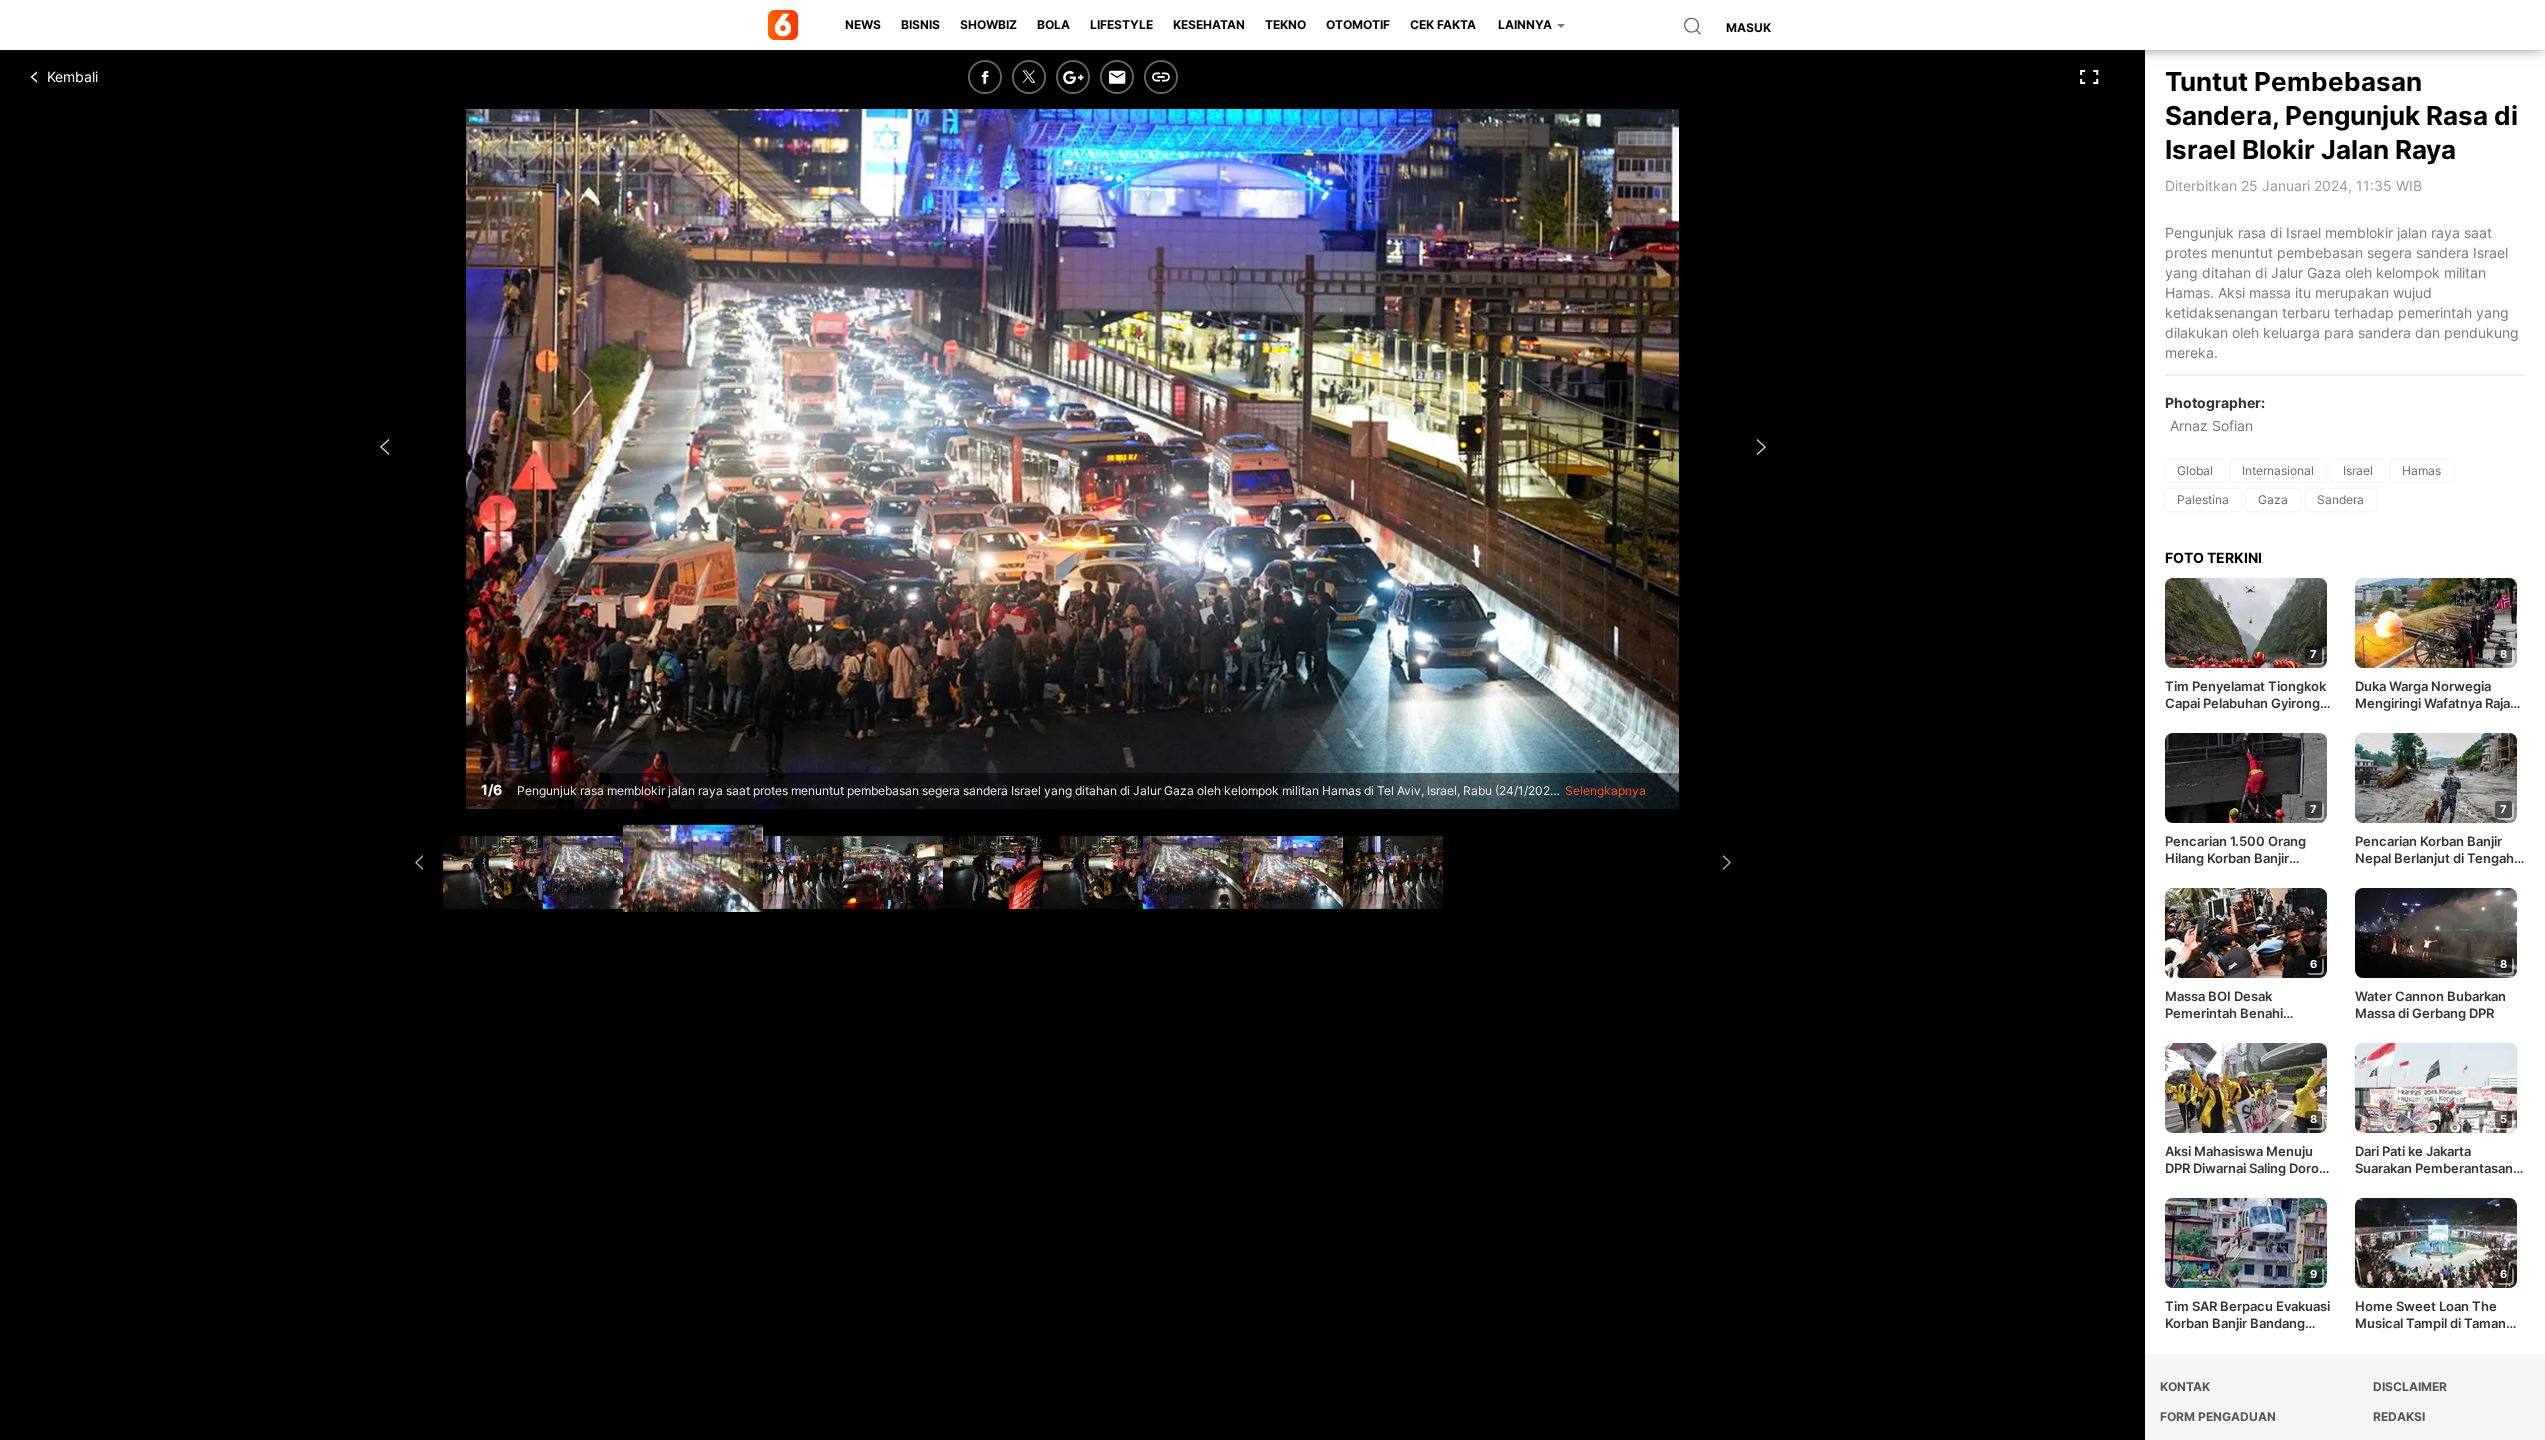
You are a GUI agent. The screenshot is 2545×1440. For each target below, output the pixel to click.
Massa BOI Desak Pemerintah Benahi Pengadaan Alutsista (2228, 1005)
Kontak (2185, 1386)
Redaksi (2399, 1416)
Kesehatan (1209, 24)
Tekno (1285, 24)
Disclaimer (2410, 1386)
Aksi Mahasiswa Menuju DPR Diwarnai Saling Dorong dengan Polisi (2250, 1160)
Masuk (1748, 27)
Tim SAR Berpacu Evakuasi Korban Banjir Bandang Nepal (2247, 1315)
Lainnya (1526, 24)
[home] (786, 25)
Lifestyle (1121, 24)
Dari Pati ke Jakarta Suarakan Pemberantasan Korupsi (2434, 1160)
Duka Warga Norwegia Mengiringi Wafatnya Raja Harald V (2432, 695)
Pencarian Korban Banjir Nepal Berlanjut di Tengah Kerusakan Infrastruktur (2434, 850)
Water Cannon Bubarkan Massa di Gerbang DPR (2430, 1004)
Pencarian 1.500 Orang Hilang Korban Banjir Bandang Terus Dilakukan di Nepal (2250, 850)
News (863, 24)
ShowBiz (988, 24)
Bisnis (920, 24)
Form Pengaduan (2218, 1416)
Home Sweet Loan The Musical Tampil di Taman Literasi (2430, 1315)
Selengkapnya (1605, 790)
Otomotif (1358, 24)
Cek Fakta (1443, 24)
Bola (1053, 24)
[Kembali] (105, 77)
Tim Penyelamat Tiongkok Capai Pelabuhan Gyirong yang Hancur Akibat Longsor (2245, 695)
